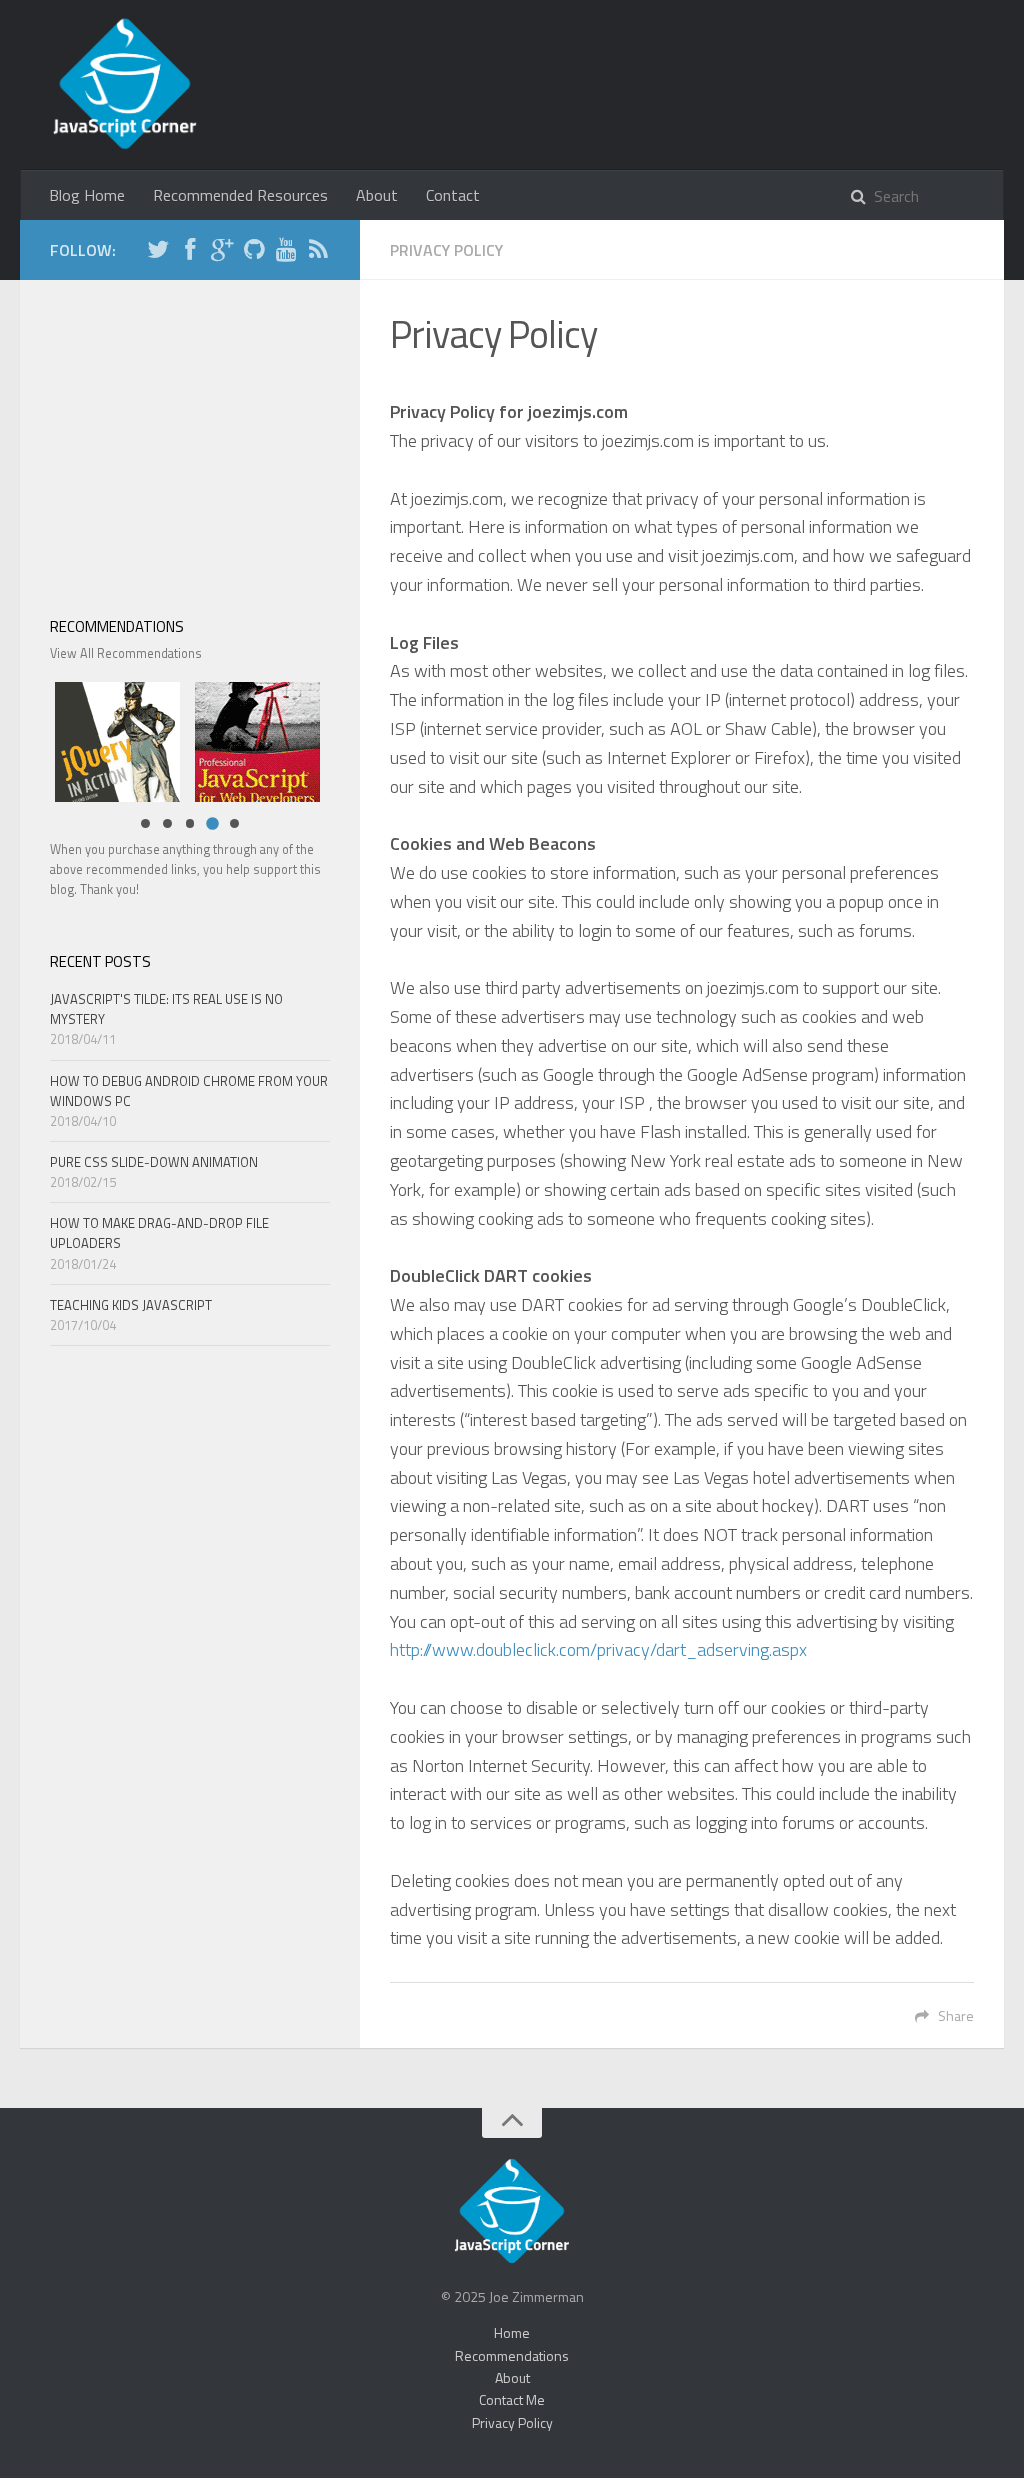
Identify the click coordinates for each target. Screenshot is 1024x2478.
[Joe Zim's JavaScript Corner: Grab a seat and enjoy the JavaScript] (125, 85)
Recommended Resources (240, 195)
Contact (453, 195)
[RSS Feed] (318, 252)
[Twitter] (158, 252)
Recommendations (512, 2355)
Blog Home (87, 195)
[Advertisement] (190, 435)
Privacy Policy (512, 2422)
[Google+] (222, 252)
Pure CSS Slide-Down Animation (154, 1162)
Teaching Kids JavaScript (131, 1305)
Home (512, 2332)
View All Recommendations (126, 653)
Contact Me (512, 2399)
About (377, 195)
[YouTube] (286, 252)
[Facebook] (190, 252)
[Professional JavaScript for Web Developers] (252, 739)
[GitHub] (254, 252)
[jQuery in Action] (112, 739)
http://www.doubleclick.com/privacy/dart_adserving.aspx (598, 1649)
